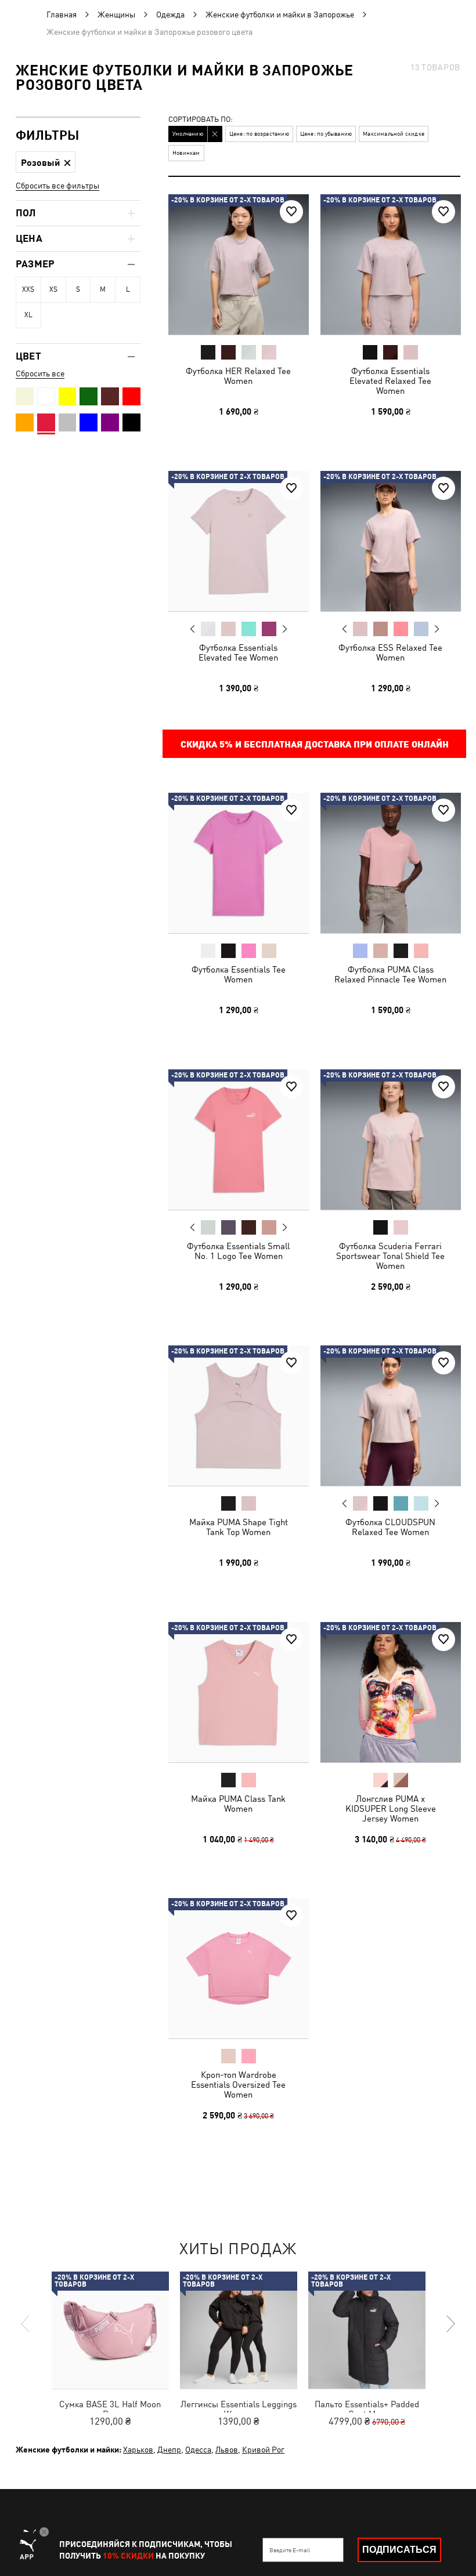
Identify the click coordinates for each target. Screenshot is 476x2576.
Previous (193, 628)
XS (53, 289)
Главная (62, 14)
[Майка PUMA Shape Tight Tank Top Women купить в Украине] (239, 1416)
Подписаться (399, 2550)
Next (284, 629)
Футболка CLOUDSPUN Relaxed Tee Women (390, 1527)
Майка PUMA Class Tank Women (238, 1803)
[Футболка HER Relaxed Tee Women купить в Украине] (239, 264)
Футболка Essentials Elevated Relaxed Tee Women (390, 381)
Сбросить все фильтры (57, 186)
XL (28, 315)
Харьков (138, 2450)
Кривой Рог (263, 2450)
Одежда (170, 14)
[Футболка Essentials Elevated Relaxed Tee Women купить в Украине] (391, 264)
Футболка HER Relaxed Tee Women (238, 376)
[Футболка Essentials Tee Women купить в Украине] (239, 863)
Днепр (169, 2450)
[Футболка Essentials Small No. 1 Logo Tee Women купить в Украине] (239, 1140)
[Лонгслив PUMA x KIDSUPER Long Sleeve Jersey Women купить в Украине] (391, 1692)
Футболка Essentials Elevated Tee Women (238, 652)
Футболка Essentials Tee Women (239, 974)
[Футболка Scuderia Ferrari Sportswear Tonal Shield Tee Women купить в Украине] (391, 1140)
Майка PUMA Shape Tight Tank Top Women (239, 1527)
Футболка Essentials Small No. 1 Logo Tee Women (238, 1250)
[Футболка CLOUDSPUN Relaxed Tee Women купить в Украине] (391, 1416)
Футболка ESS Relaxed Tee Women (390, 652)
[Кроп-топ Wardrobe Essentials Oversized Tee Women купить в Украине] (239, 1968)
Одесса (198, 2450)
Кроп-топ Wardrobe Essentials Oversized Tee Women (238, 2085)
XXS (28, 289)
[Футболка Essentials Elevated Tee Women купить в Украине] (239, 541)
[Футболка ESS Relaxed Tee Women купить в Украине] (391, 541)
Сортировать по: (201, 120)
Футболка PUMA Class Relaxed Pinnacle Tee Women (390, 974)
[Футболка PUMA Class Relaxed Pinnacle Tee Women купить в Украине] (391, 863)
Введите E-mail (290, 2550)
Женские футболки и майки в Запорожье (280, 14)
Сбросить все (40, 373)
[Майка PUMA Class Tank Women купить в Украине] (239, 1692)
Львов (227, 2450)
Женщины (116, 14)
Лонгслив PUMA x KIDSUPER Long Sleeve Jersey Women (390, 1808)
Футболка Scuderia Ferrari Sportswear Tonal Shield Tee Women (390, 1255)
